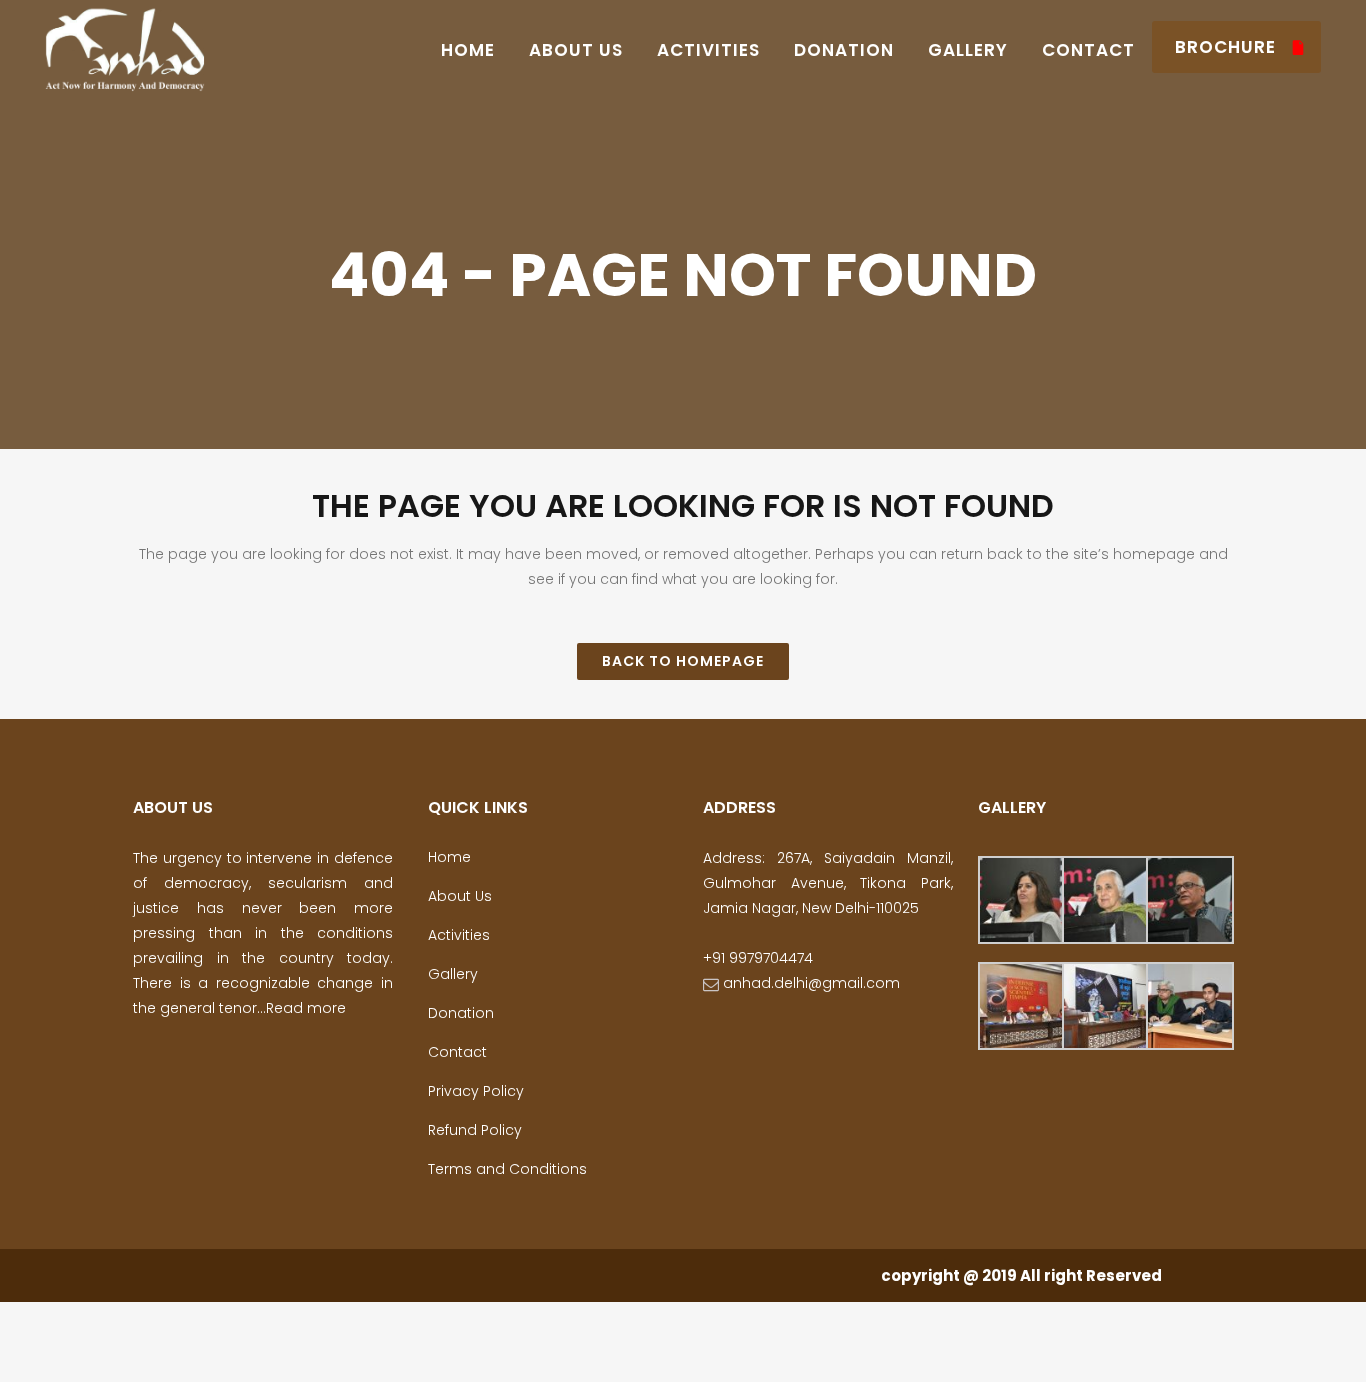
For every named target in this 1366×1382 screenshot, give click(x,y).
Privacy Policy (476, 1091)
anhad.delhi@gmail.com (809, 983)
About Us (460, 896)
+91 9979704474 (758, 958)
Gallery (453, 974)
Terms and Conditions (507, 1169)
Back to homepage (683, 661)
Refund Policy (475, 1130)
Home (449, 857)
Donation (461, 1013)
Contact (457, 1052)
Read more (306, 1008)
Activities (459, 935)
